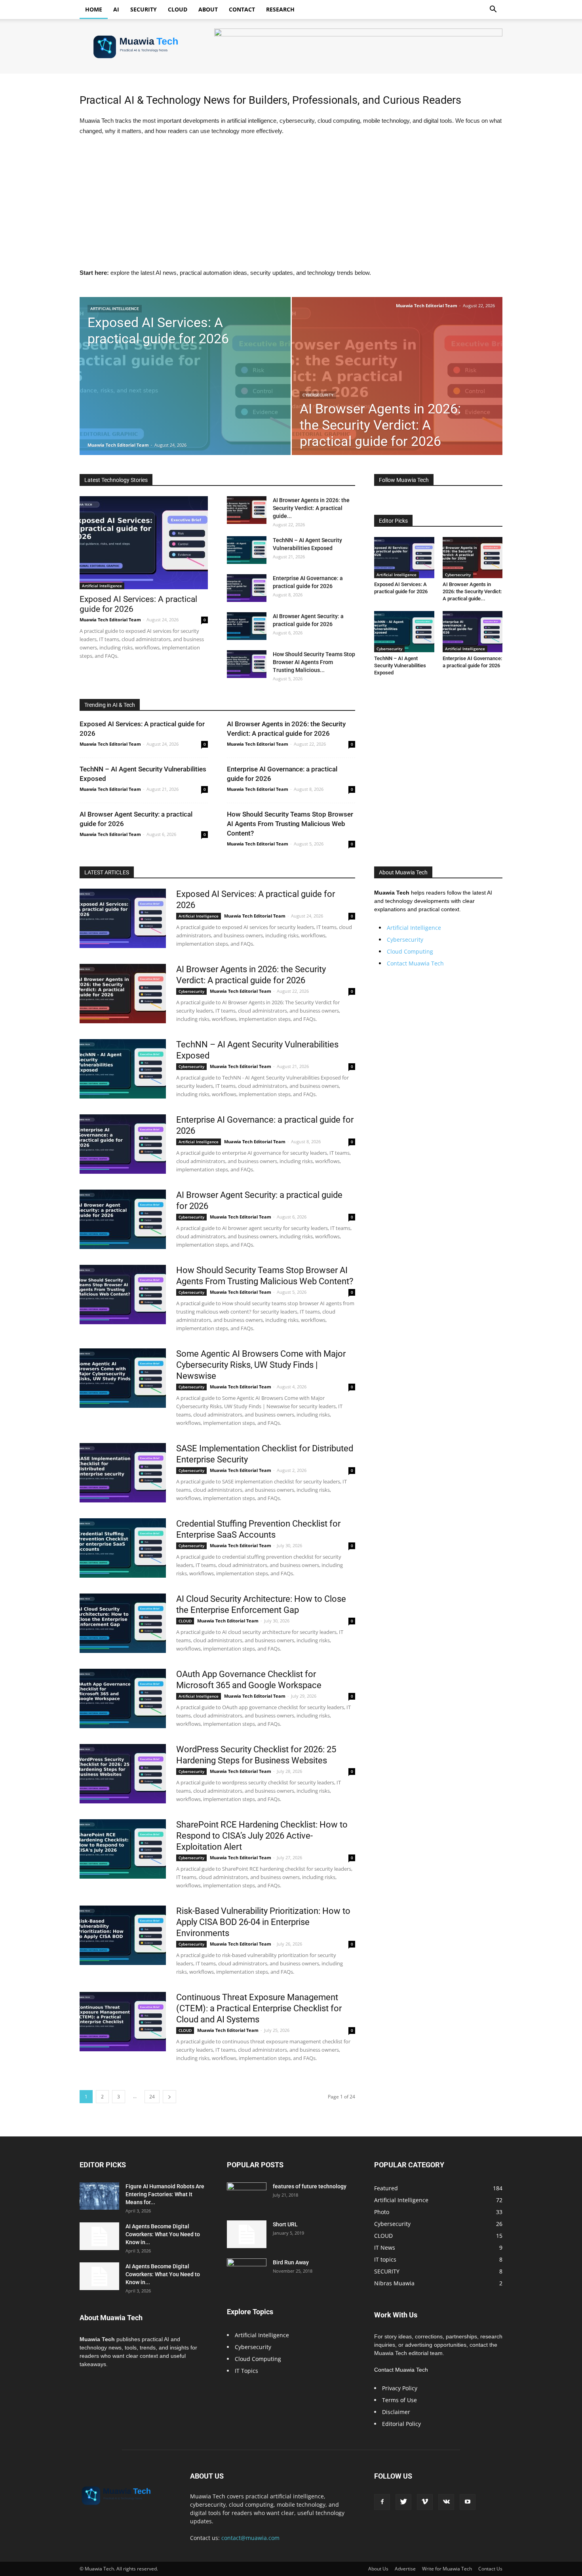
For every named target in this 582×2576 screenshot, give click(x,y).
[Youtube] (468, 2502)
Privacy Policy (400, 2388)
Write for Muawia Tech (447, 2569)
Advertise (405, 2569)
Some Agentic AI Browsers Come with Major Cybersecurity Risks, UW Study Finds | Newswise (261, 1365)
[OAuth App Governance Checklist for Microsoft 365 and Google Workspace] (123, 1698)
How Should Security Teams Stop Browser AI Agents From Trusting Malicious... (314, 662)
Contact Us (490, 2569)
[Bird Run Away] (247, 2272)
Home (94, 9)
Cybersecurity (318, 395)
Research (280, 9)
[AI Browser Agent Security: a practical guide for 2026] (247, 626)
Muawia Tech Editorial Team (118, 445)
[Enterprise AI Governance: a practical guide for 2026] (247, 588)
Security (144, 9)
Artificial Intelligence (115, 309)
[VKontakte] (446, 2502)
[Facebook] (382, 2502)
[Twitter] (403, 2502)
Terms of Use (399, 2400)
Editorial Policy (401, 2424)
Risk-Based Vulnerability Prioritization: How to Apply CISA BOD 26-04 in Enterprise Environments (263, 1922)
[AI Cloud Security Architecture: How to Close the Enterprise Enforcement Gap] (123, 1623)
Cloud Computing (410, 951)
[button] (493, 10)
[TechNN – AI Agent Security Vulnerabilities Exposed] (247, 550)
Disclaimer (396, 2412)
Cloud (178, 9)
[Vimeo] (425, 2502)
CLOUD (185, 1621)
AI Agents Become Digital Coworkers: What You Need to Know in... (163, 2234)
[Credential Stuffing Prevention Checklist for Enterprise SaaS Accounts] (123, 1548)
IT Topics (246, 2371)
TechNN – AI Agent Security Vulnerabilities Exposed (400, 665)
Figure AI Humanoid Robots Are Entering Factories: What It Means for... (165, 2194)
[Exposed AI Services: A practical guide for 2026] (185, 388)
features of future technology (310, 2186)
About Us (378, 2569)
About (208, 9)
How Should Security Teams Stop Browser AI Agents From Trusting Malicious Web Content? (290, 824)
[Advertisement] (291, 202)
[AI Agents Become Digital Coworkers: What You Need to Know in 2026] (99, 2236)
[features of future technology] (247, 2196)
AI (116, 9)
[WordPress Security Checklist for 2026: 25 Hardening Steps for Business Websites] (123, 1774)
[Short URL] (247, 2234)
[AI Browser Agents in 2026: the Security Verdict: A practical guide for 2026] (397, 388)
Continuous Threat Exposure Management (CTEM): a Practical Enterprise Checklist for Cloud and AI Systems (259, 2008)
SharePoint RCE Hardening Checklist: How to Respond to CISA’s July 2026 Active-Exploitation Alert (262, 1836)
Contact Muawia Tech (415, 963)
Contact (242, 9)
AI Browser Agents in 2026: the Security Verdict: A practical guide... (311, 508)
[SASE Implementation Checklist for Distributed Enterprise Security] (123, 1473)
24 (152, 2097)
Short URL (285, 2224)
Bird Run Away (291, 2262)
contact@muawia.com (250, 2538)
